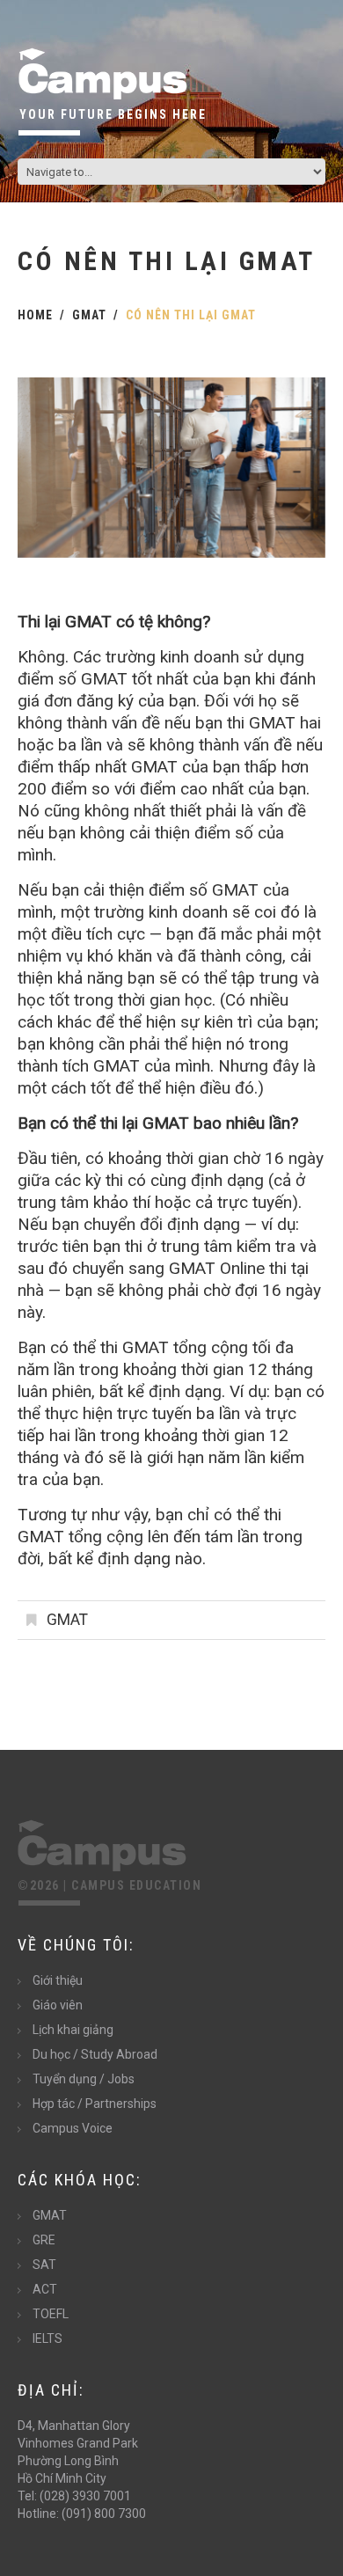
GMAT (89, 315)
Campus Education (136, 1885)
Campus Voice (73, 2128)
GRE (44, 2240)
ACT (45, 2289)
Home (35, 315)
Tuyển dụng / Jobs (84, 2079)
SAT (44, 2265)
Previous (44, 468)
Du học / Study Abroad (95, 2054)
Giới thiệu (58, 1980)
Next (299, 468)
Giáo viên (58, 2005)
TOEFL (51, 2314)
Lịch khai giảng (73, 2030)
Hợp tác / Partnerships (95, 2104)
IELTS (47, 2338)
